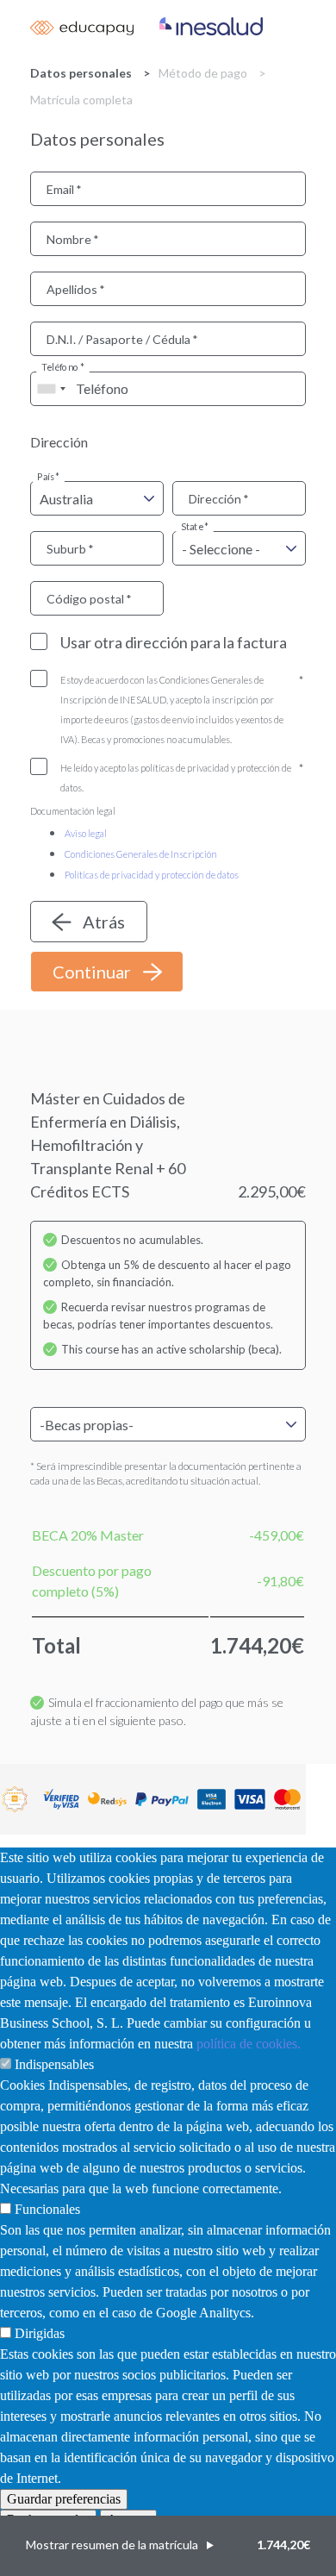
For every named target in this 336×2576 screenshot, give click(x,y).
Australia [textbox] (66, 499)
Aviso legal (86, 833)
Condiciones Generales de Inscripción (141, 854)
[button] (168, 2546)
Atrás (104, 922)
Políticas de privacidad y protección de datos (152, 875)
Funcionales (47, 2209)
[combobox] (51, 389)
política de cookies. (249, 2044)
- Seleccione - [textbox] (221, 549)
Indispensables (54, 2064)
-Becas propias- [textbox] (87, 1425)
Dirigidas (40, 2333)
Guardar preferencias (64, 2499)
